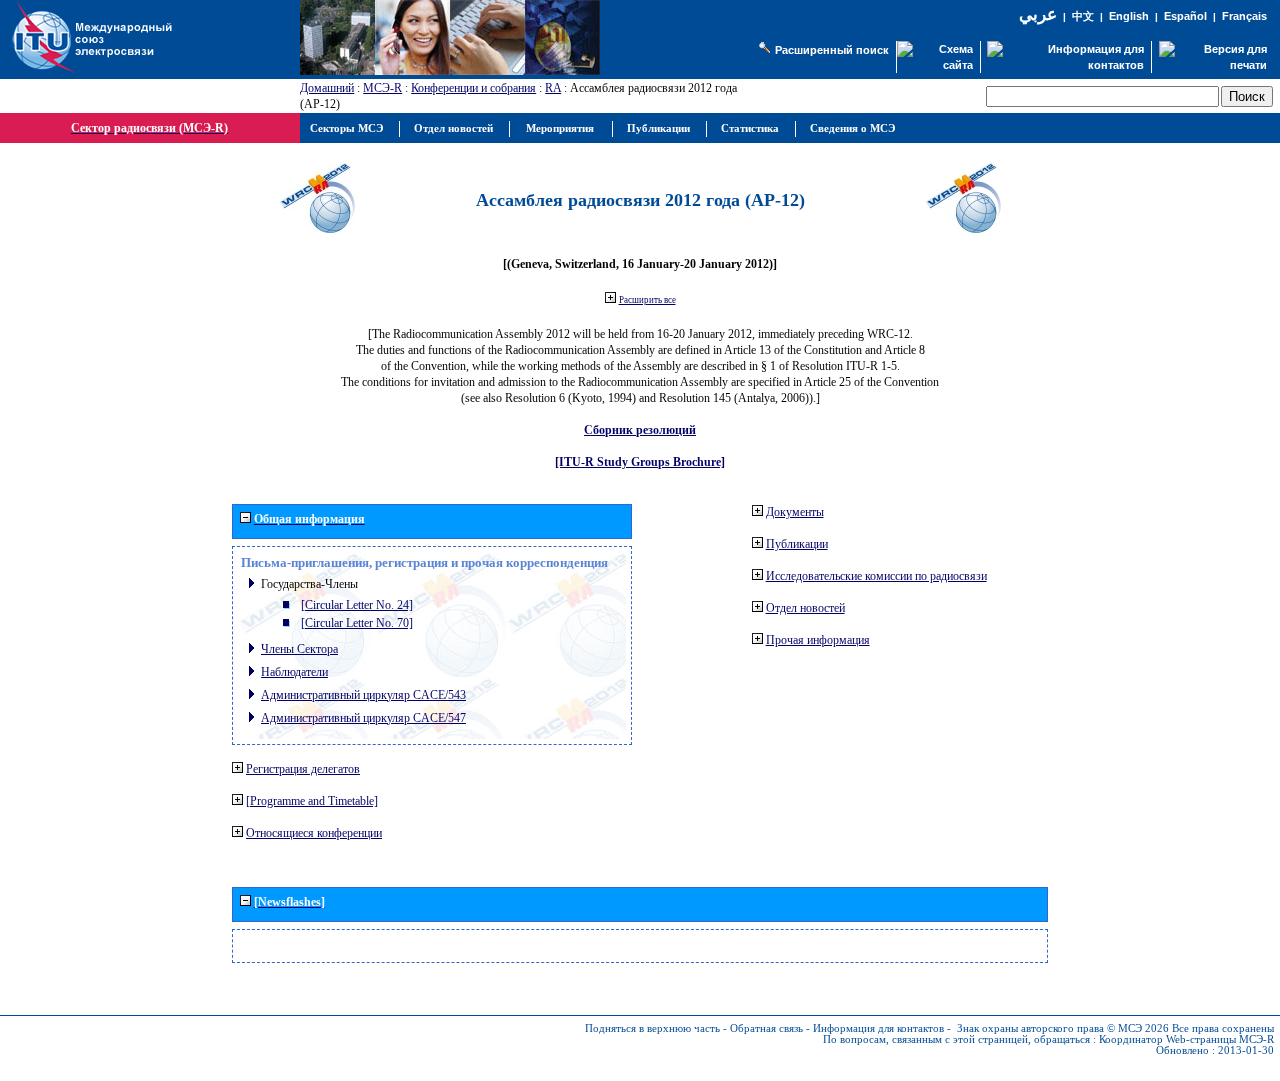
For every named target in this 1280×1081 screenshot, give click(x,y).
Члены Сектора (299, 649)
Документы (795, 512)
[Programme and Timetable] (312, 801)
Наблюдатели (294, 672)
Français (1244, 16)
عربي (1038, 14)
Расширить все (647, 300)
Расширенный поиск (832, 50)
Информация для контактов (878, 1028)
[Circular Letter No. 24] (357, 605)
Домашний (327, 88)
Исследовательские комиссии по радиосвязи (876, 576)
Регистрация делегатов (303, 769)
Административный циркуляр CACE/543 (363, 695)
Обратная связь (766, 1028)
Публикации (797, 544)
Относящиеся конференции (314, 833)
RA (553, 88)
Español (1185, 16)
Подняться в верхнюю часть (652, 1028)
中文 (1083, 16)
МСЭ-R (382, 88)
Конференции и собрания (473, 88)
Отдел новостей (805, 608)
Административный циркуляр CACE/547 (363, 718)
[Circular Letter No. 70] (357, 623)
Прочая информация (818, 640)
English (1129, 16)
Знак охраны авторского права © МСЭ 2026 (1063, 1028)
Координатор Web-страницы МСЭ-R (1186, 1039)
